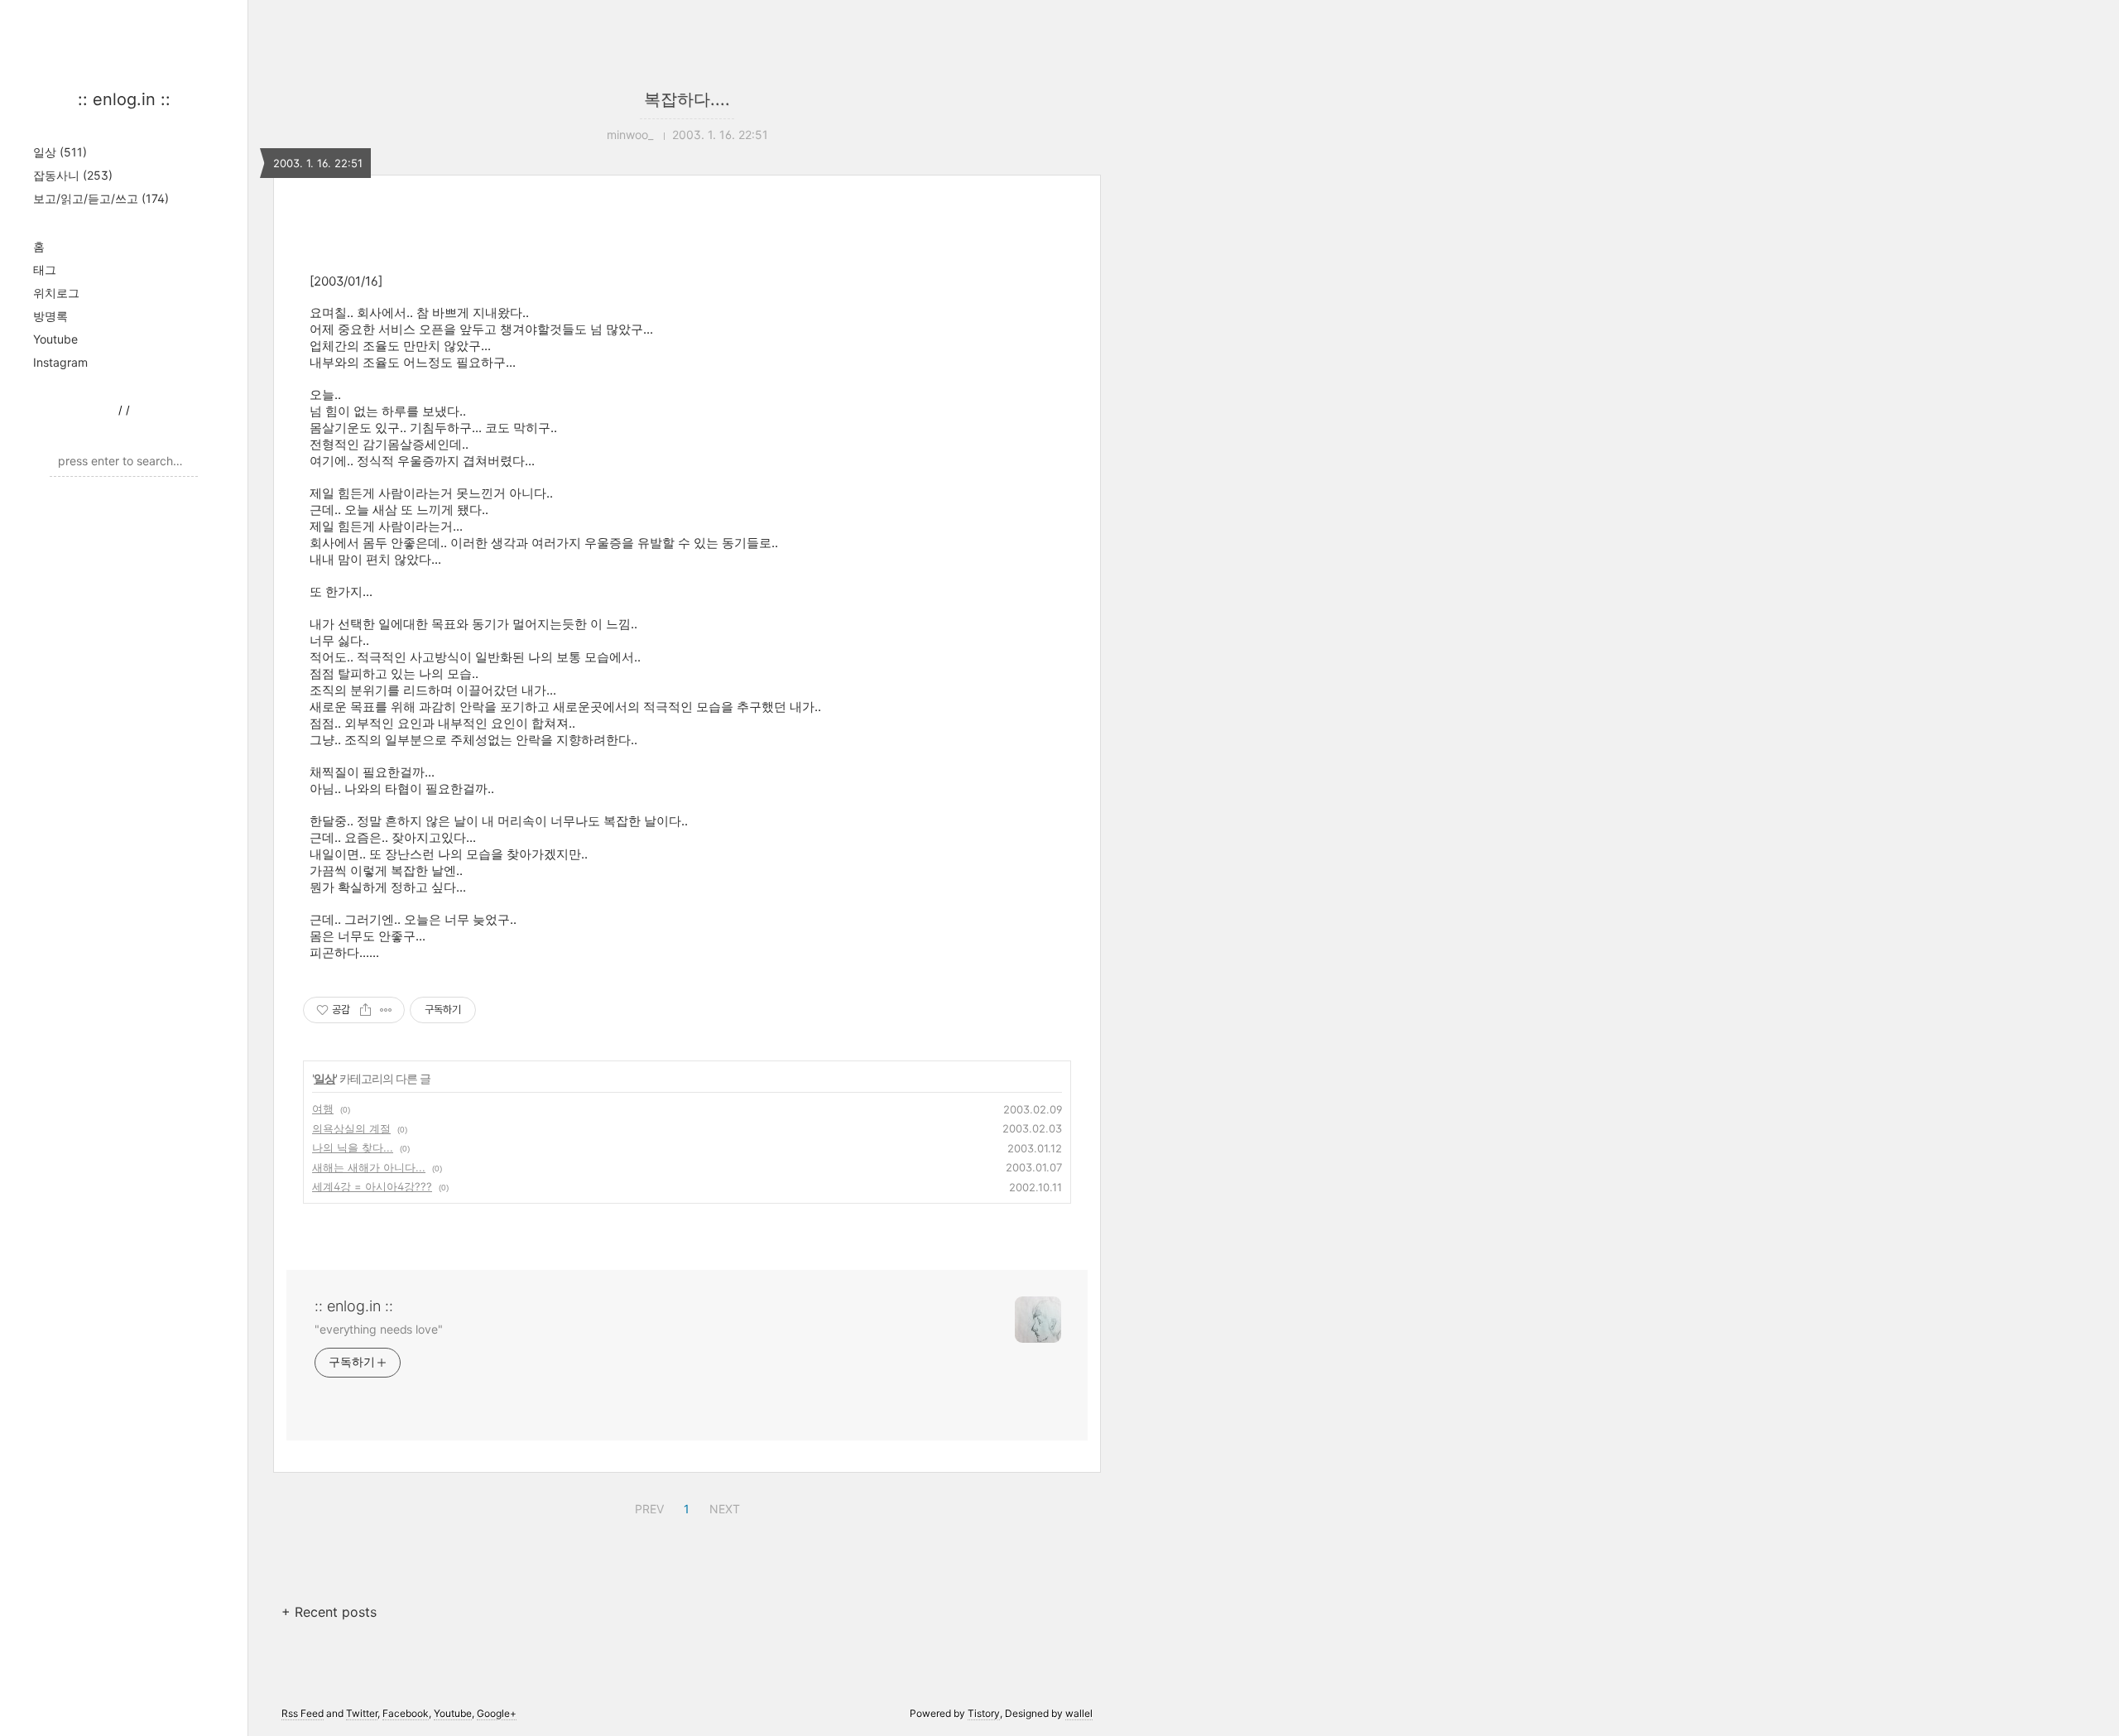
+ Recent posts (329, 1612)
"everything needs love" (379, 1329)
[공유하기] (365, 1010)
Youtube (55, 339)
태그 (45, 269)
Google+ (497, 1713)
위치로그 (56, 293)
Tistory (984, 1713)
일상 (60, 152)
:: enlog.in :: (124, 99)
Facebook (406, 1713)
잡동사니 (73, 175)
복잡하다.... (687, 99)
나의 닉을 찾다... (353, 1147)
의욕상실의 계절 (351, 1128)
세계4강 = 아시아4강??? (372, 1186)
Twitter (362, 1713)
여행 (323, 1108)
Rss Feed (303, 1713)
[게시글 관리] (386, 1010)
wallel (1079, 1713)
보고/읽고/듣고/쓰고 (101, 198)
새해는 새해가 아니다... (369, 1167)
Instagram (60, 362)
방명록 (50, 316)
